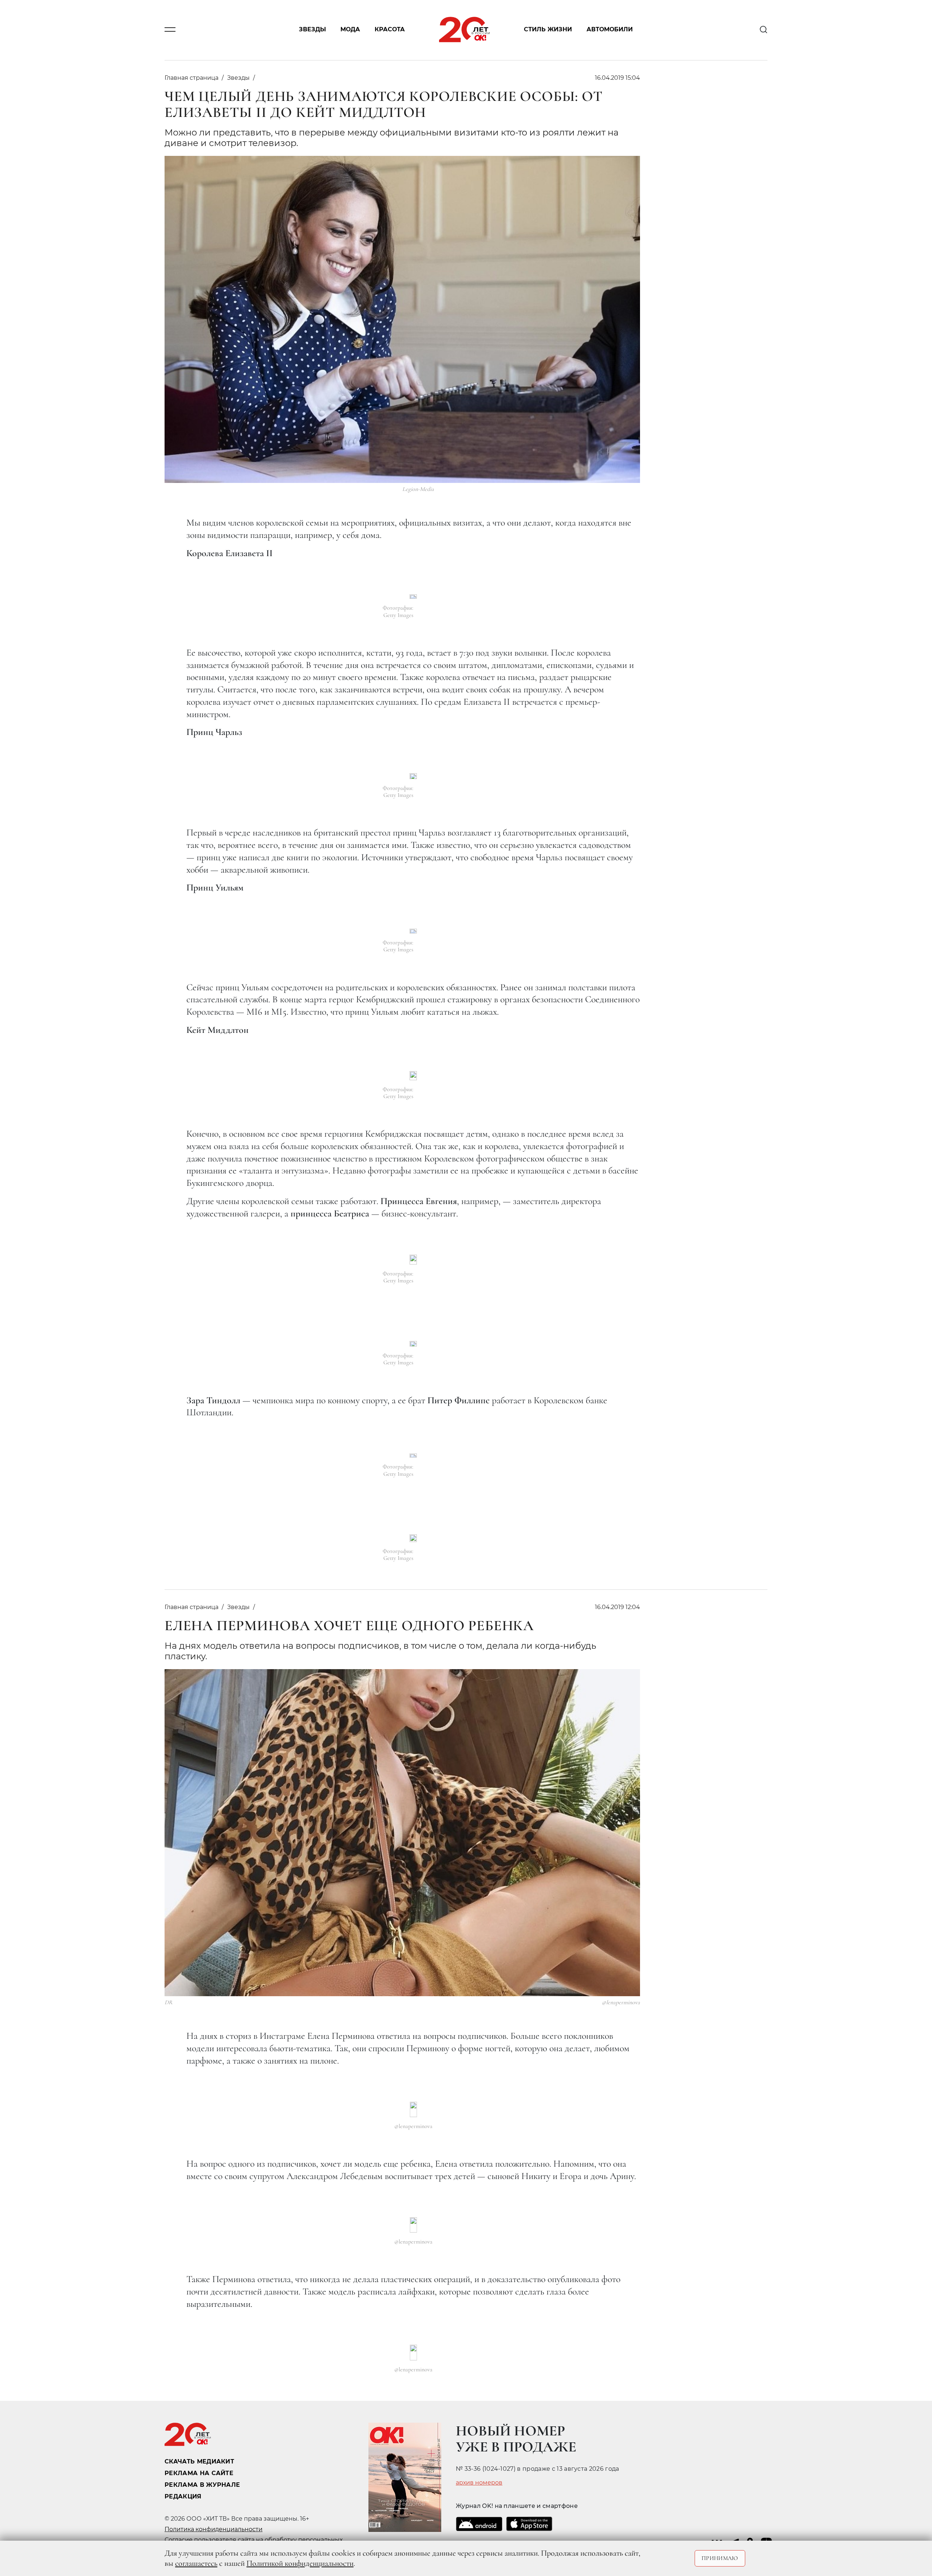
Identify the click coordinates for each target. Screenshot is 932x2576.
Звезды (312, 30)
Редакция (183, 2496)
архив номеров (479, 2483)
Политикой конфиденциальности (300, 2563)
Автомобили (610, 30)
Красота (390, 30)
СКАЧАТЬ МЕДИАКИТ (199, 2461)
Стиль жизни (548, 30)
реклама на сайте (199, 2473)
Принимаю (720, 2558)
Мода (350, 30)
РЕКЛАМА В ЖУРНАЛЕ (202, 2485)
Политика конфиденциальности (214, 2529)
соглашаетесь (196, 2563)
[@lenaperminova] (413, 2109)
